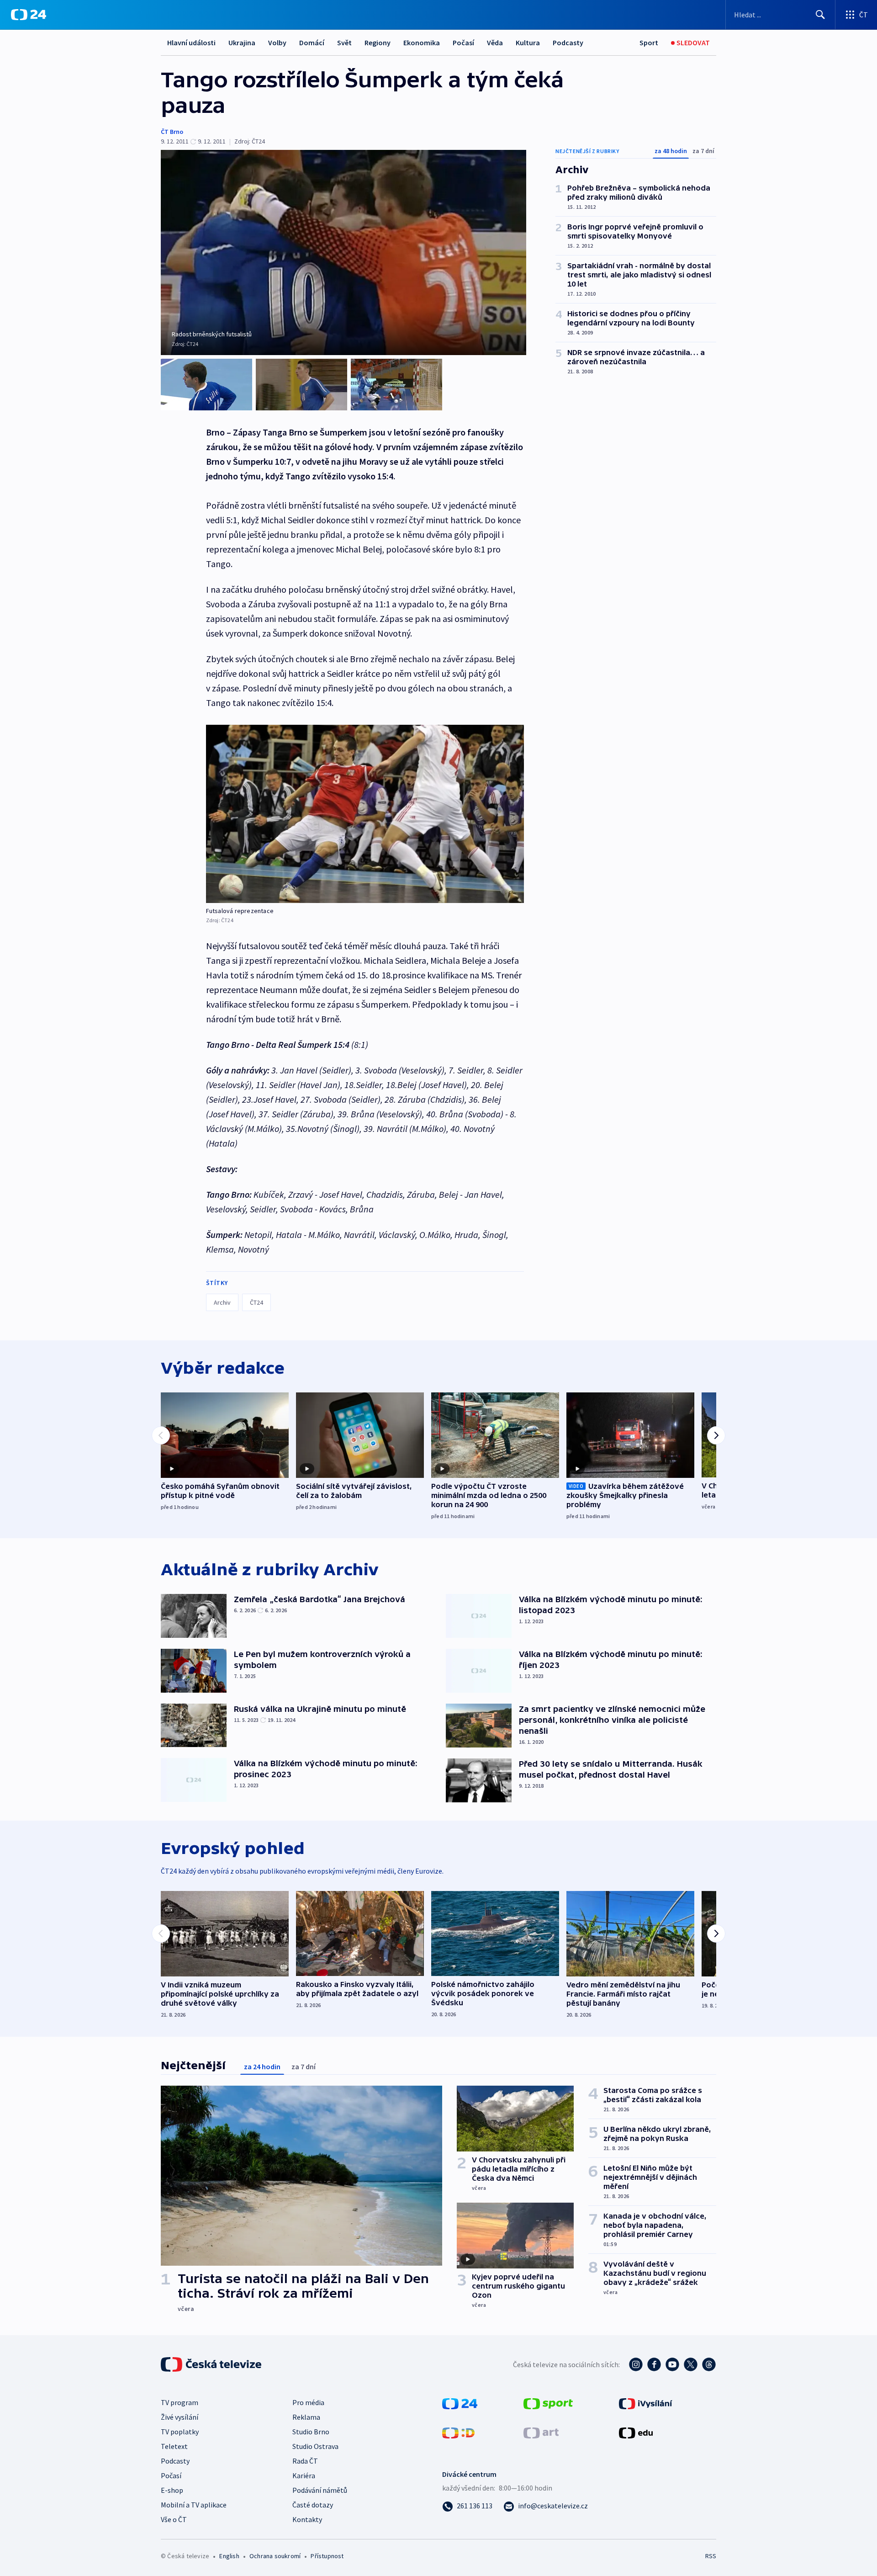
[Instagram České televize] (636, 2364)
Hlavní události (191, 42)
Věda (495, 42)
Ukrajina (242, 42)
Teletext (174, 2446)
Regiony (378, 42)
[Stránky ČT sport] (548, 2403)
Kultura (528, 42)
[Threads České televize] (709, 2364)
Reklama (306, 2417)
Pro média (308, 2402)
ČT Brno (172, 132)
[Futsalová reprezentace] (365, 814)
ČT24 (256, 1302)
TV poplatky (180, 2432)
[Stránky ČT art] (541, 2432)
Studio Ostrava (315, 2446)
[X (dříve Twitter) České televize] (691, 2364)
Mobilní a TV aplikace (194, 2505)
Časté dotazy (313, 2505)
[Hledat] (820, 15)
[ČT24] (29, 15)
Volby (277, 42)
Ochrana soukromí (275, 2556)
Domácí (312, 42)
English (229, 2556)
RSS (711, 2556)
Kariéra (304, 2475)
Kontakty (307, 2519)
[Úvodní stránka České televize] (212, 2364)
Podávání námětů (320, 2490)
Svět (344, 42)
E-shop (172, 2490)
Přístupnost (327, 2556)
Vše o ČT (174, 2519)
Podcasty (568, 42)
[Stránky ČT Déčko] (458, 2432)
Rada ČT (305, 2461)
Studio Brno (311, 2432)
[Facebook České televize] (654, 2364)
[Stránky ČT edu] (636, 2432)
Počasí (463, 42)
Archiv (222, 1302)
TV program (180, 2402)
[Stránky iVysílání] (646, 2403)
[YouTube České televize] (672, 2364)
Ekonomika (422, 42)
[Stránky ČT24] (460, 2403)
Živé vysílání (180, 2417)
